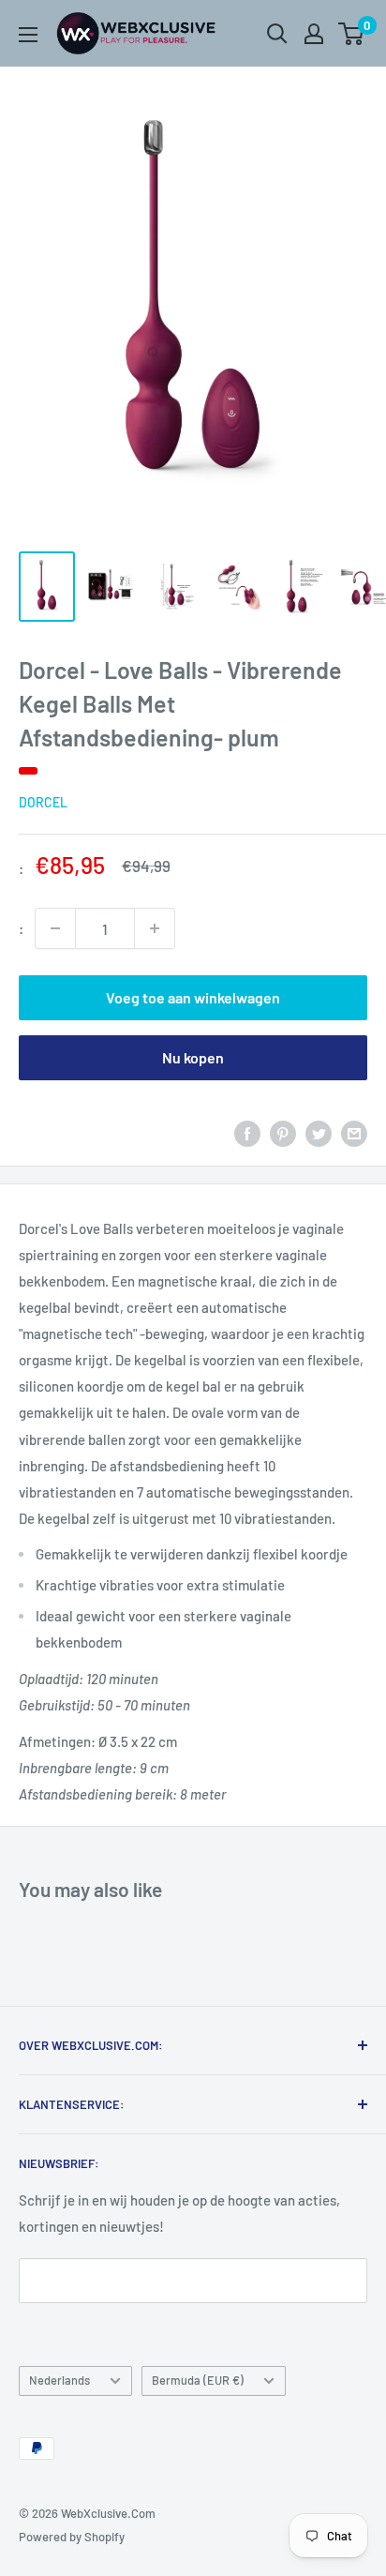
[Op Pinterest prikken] (283, 1132)
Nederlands (59, 2380)
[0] (352, 34)
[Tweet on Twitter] (319, 1132)
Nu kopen (193, 1057)
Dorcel (43, 802)
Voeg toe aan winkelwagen (193, 997)
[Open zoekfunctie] (277, 34)
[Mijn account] (314, 34)
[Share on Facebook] (247, 1132)
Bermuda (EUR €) (198, 2380)
